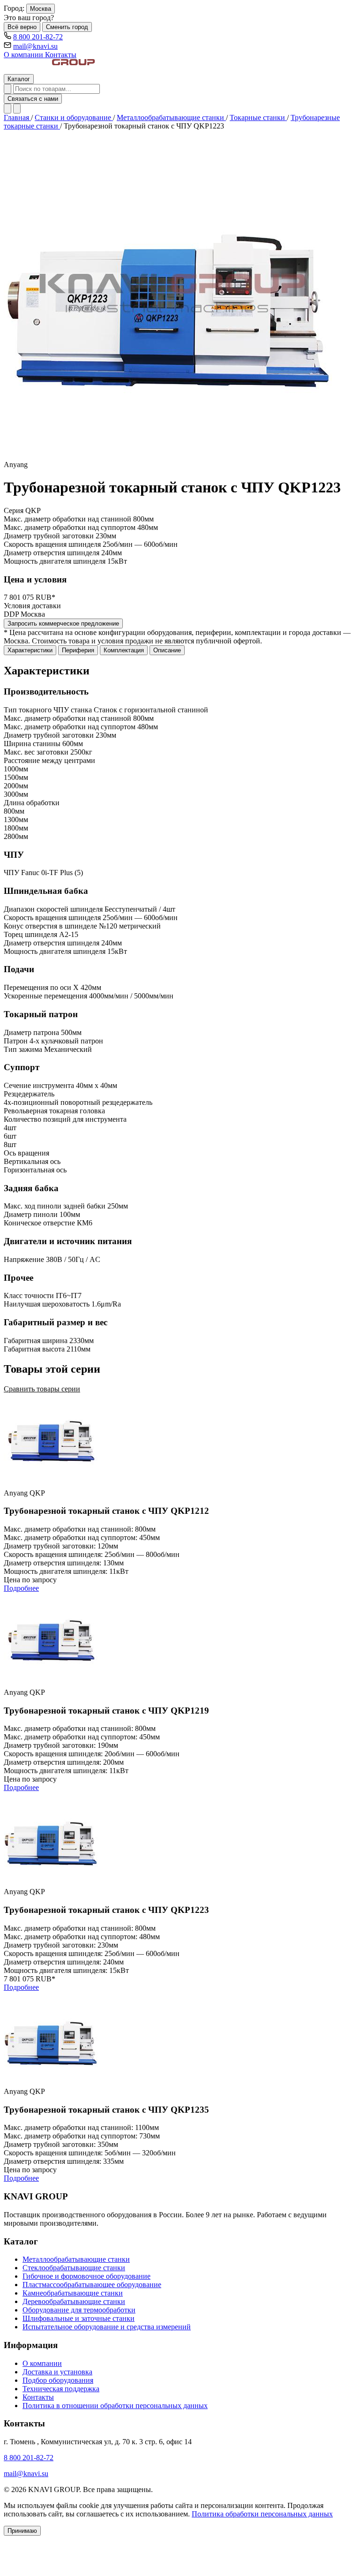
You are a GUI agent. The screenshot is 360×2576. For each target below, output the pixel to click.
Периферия (78, 650)
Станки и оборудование (74, 117)
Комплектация (124, 650)
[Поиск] (7, 89)
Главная (17, 117)
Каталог (19, 79)
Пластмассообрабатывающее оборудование (92, 2285)
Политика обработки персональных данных (262, 2514)
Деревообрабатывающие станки (74, 2301)
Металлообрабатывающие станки (171, 117)
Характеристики (30, 650)
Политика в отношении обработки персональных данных (115, 2406)
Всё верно (22, 27)
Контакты (61, 55)
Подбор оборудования (58, 2380)
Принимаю (22, 2531)
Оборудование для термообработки (79, 2310)
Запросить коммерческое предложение (63, 623)
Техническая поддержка (61, 2389)
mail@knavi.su (35, 46)
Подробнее (21, 1588)
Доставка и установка (57, 2372)
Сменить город (67, 27)
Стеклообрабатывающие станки (74, 2268)
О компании (24, 55)
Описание (167, 650)
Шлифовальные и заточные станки (79, 2318)
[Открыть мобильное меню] (17, 109)
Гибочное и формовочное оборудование (86, 2276)
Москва (41, 9)
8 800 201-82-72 (38, 37)
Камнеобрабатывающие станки (73, 2293)
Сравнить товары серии (42, 1389)
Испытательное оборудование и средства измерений (107, 2327)
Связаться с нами (33, 99)
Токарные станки (258, 117)
